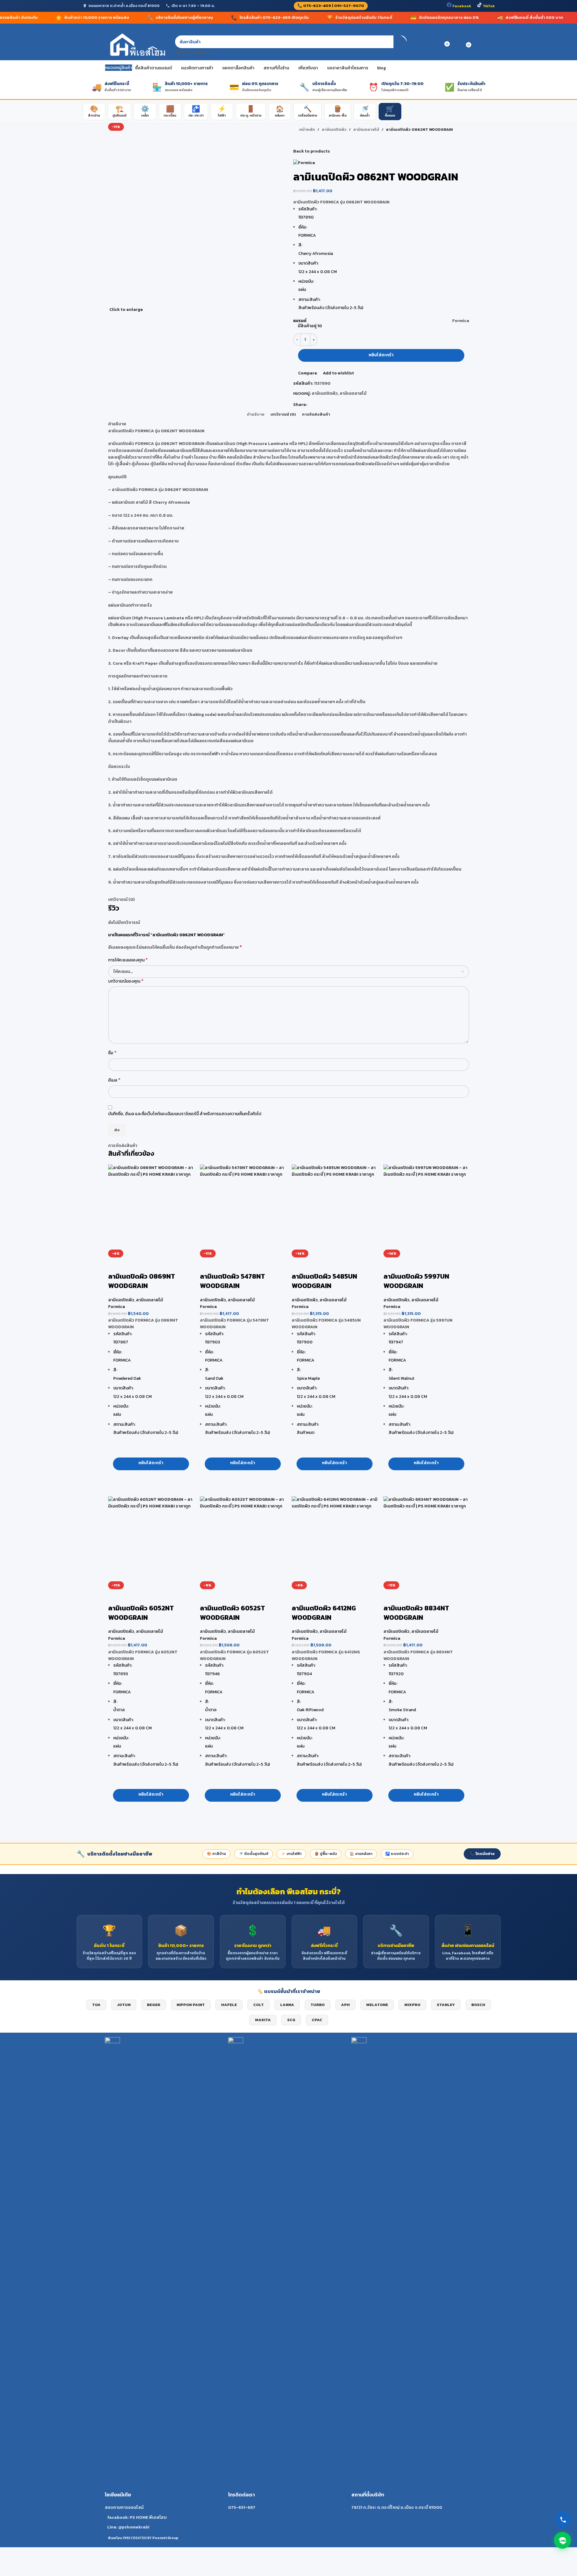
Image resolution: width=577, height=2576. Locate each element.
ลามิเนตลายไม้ (149, 1300)
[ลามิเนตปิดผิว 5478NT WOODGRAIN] (243, 1207)
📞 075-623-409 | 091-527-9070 (331, 6)
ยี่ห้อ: (118, 1352)
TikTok (488, 6)
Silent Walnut (401, 1378)
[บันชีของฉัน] (423, 45)
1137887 (121, 1342)
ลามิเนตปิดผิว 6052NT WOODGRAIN (141, 1613)
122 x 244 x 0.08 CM (133, 1397)
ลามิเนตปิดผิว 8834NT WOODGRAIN (416, 1613)
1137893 (121, 1674)
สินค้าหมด (306, 1433)
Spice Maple (308, 1378)
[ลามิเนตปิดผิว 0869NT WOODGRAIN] (151, 1207)
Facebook (461, 6)
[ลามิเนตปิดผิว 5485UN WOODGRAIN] (335, 1207)
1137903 (212, 1342)
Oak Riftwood (310, 1710)
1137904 (304, 1674)
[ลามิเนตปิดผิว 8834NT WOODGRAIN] (426, 1539)
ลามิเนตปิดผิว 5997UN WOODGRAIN (416, 1281)
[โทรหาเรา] (563, 2520)
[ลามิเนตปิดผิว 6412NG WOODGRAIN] (335, 1539)
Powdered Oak (127, 1378)
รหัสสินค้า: (123, 1334)
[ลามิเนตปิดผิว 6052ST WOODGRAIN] (243, 1539)
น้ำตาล (119, 1710)
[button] (151, 1464)
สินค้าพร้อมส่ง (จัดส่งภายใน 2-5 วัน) (146, 1433)
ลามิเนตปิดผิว (121, 1300)
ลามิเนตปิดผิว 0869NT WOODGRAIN (142, 1281)
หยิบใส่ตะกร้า (381, 355)
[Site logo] (137, 45)
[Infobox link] (165, 2284)
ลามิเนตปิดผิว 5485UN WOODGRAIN (324, 1281)
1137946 (212, 1674)
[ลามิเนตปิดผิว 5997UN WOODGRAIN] (426, 1207)
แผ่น (117, 1414)
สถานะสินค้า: (124, 1424)
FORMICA (122, 1360)
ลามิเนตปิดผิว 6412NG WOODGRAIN (324, 1613)
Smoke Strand (402, 1710)
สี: (115, 1370)
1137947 (396, 1342)
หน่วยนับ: (121, 1406)
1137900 (305, 1342)
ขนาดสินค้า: (123, 1388)
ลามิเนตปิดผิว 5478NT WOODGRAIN (232, 1281)
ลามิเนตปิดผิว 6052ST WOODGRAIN (232, 1613)
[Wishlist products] (434, 45)
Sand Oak (214, 1378)
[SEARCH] (400, 45)
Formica (117, 1307)
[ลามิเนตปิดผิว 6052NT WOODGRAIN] (151, 1539)
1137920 (396, 1674)
